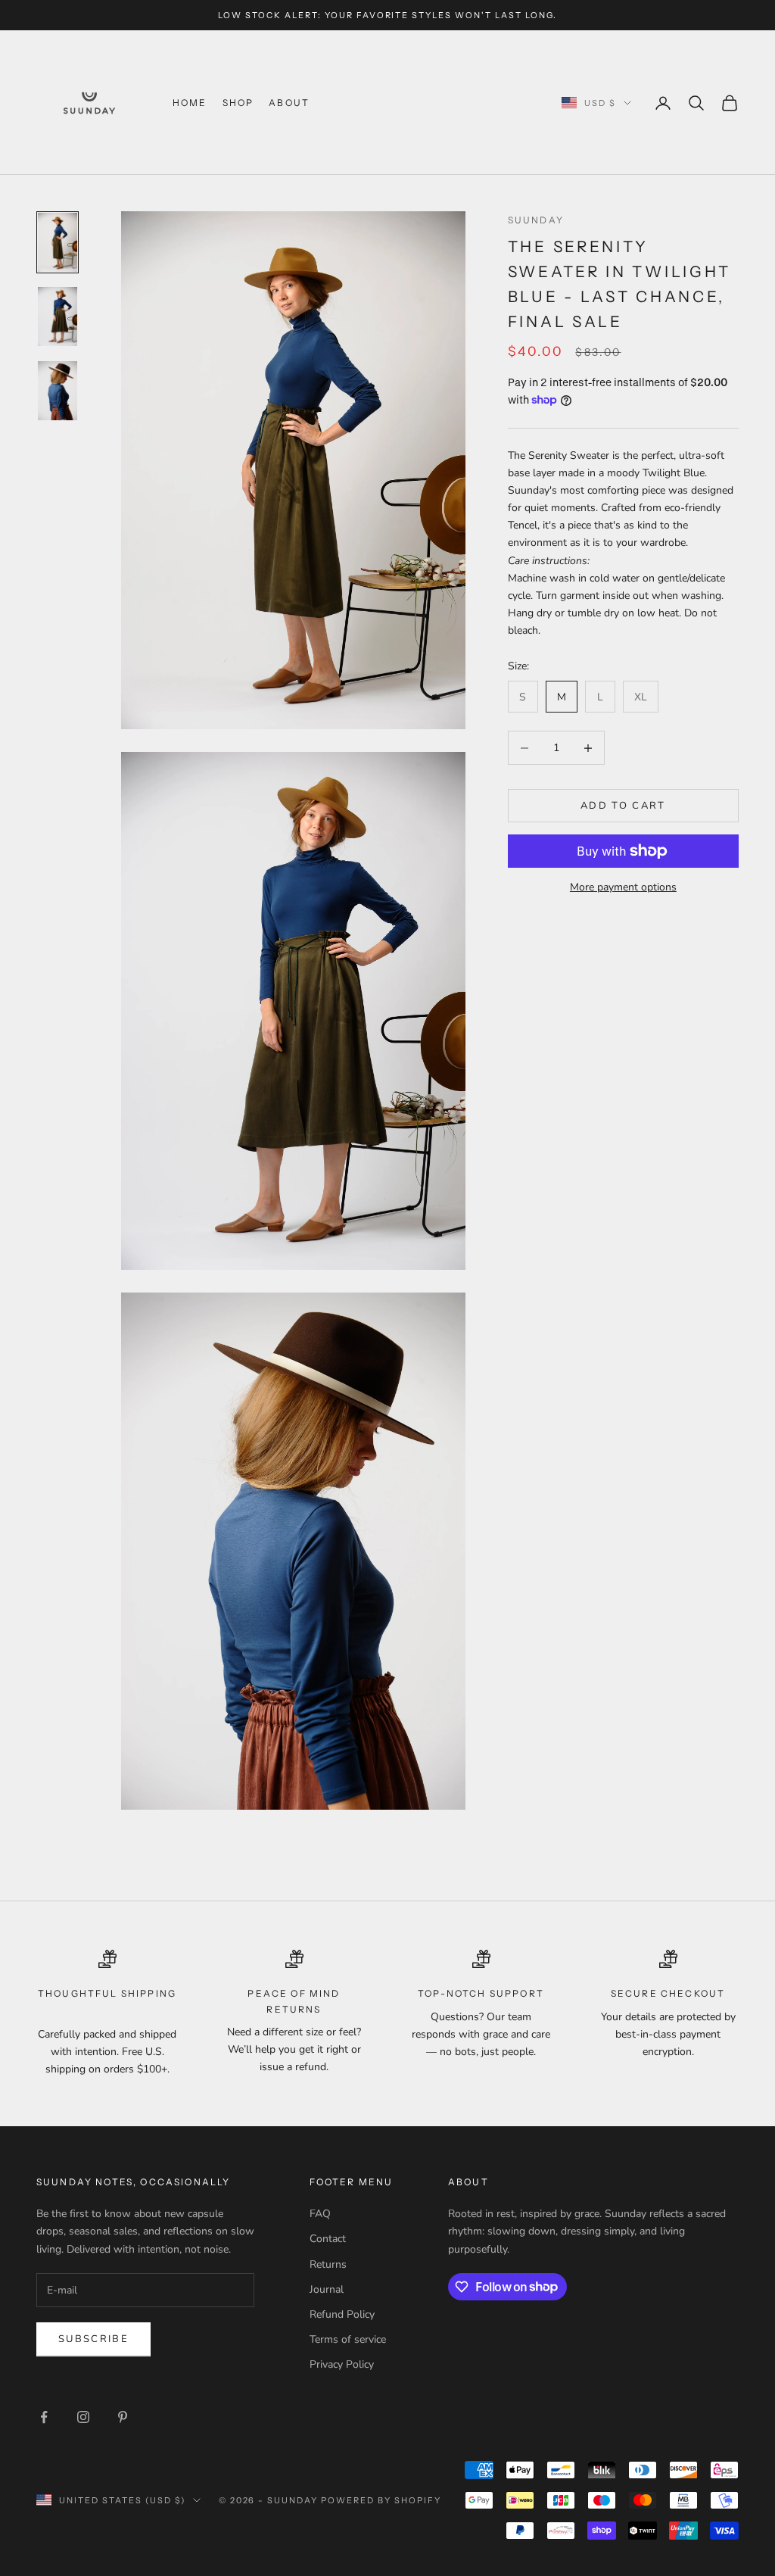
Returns (328, 2264)
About (289, 103)
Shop (238, 103)
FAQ (320, 2214)
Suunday (536, 220)
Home (190, 103)
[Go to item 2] (58, 317)
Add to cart (623, 806)
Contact (328, 2239)
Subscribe (93, 2339)
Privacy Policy (342, 2364)
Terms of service (348, 2339)
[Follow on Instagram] (83, 2417)
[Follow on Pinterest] (123, 2417)
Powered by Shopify (381, 2500)
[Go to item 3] (58, 391)
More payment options (623, 887)
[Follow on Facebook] (44, 2417)
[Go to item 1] (58, 242)
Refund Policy (342, 2314)
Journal (327, 2289)
